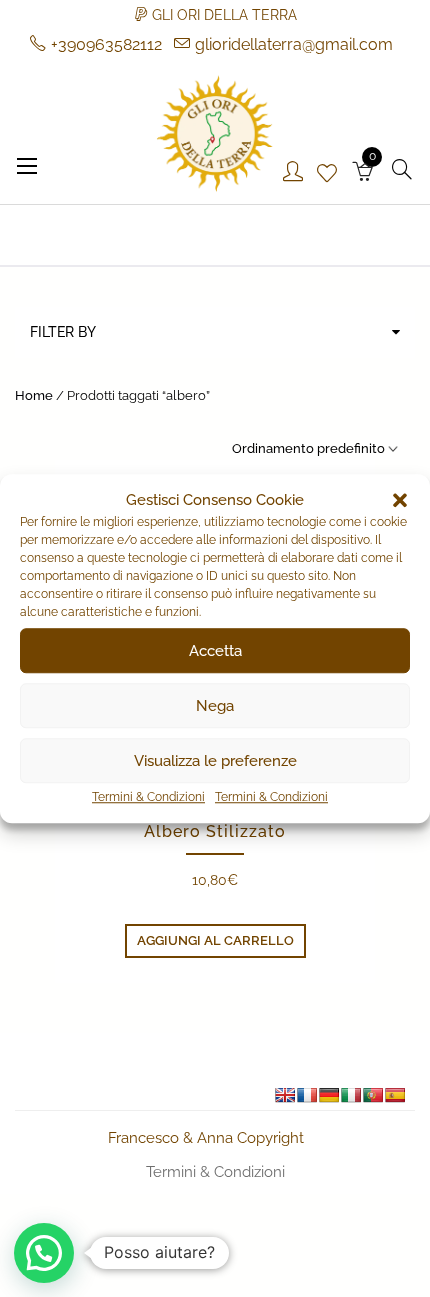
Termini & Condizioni (148, 797)
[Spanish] (395, 1095)
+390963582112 (106, 44)
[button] (400, 500)
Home (34, 395)
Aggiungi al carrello (215, 940)
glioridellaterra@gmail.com (294, 44)
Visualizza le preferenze (215, 761)
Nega (215, 706)
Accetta (215, 651)
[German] (329, 1095)
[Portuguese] (373, 1095)
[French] (307, 1095)
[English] (285, 1095)
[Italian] (351, 1095)
